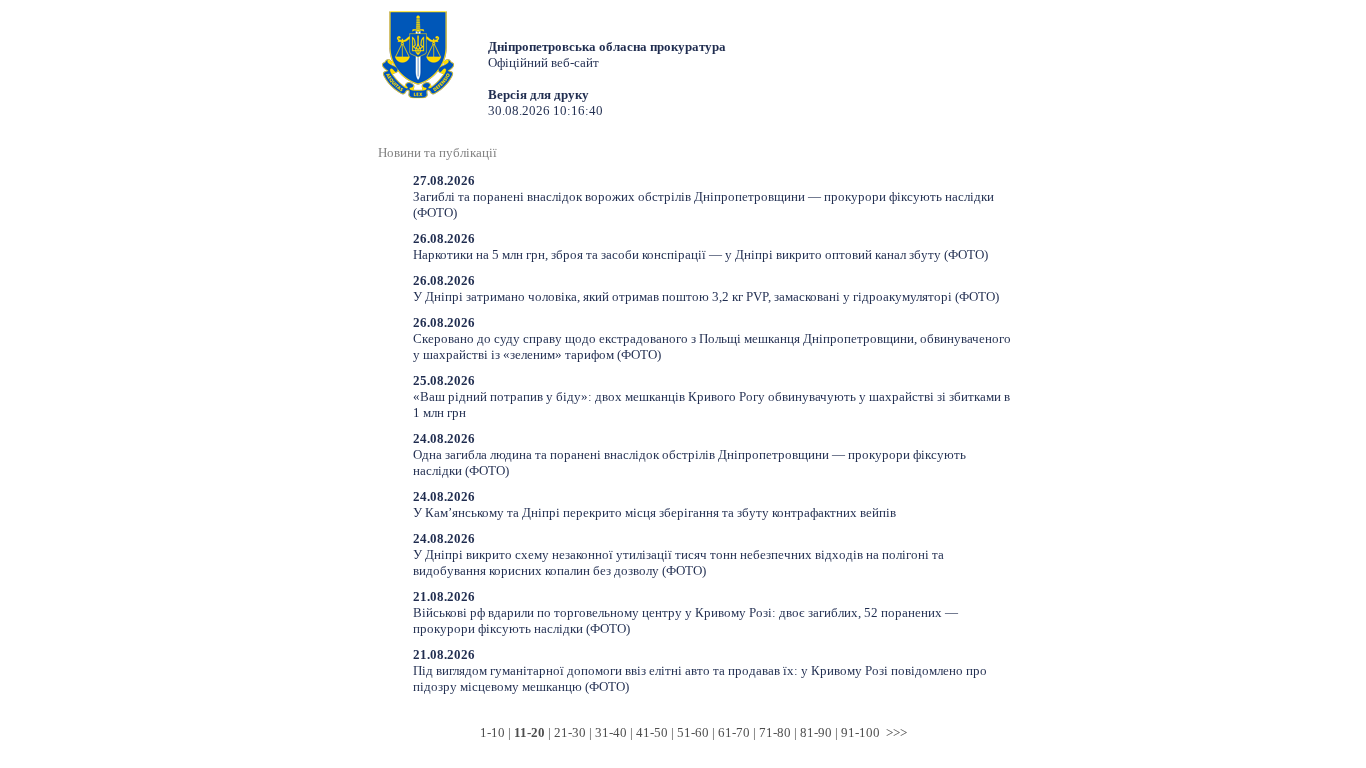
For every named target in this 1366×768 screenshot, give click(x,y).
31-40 (611, 732)
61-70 (734, 732)
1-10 (492, 732)
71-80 (775, 732)
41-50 (652, 732)
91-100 (860, 732)
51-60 (693, 732)
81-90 (816, 732)
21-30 (570, 732)
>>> (896, 732)
